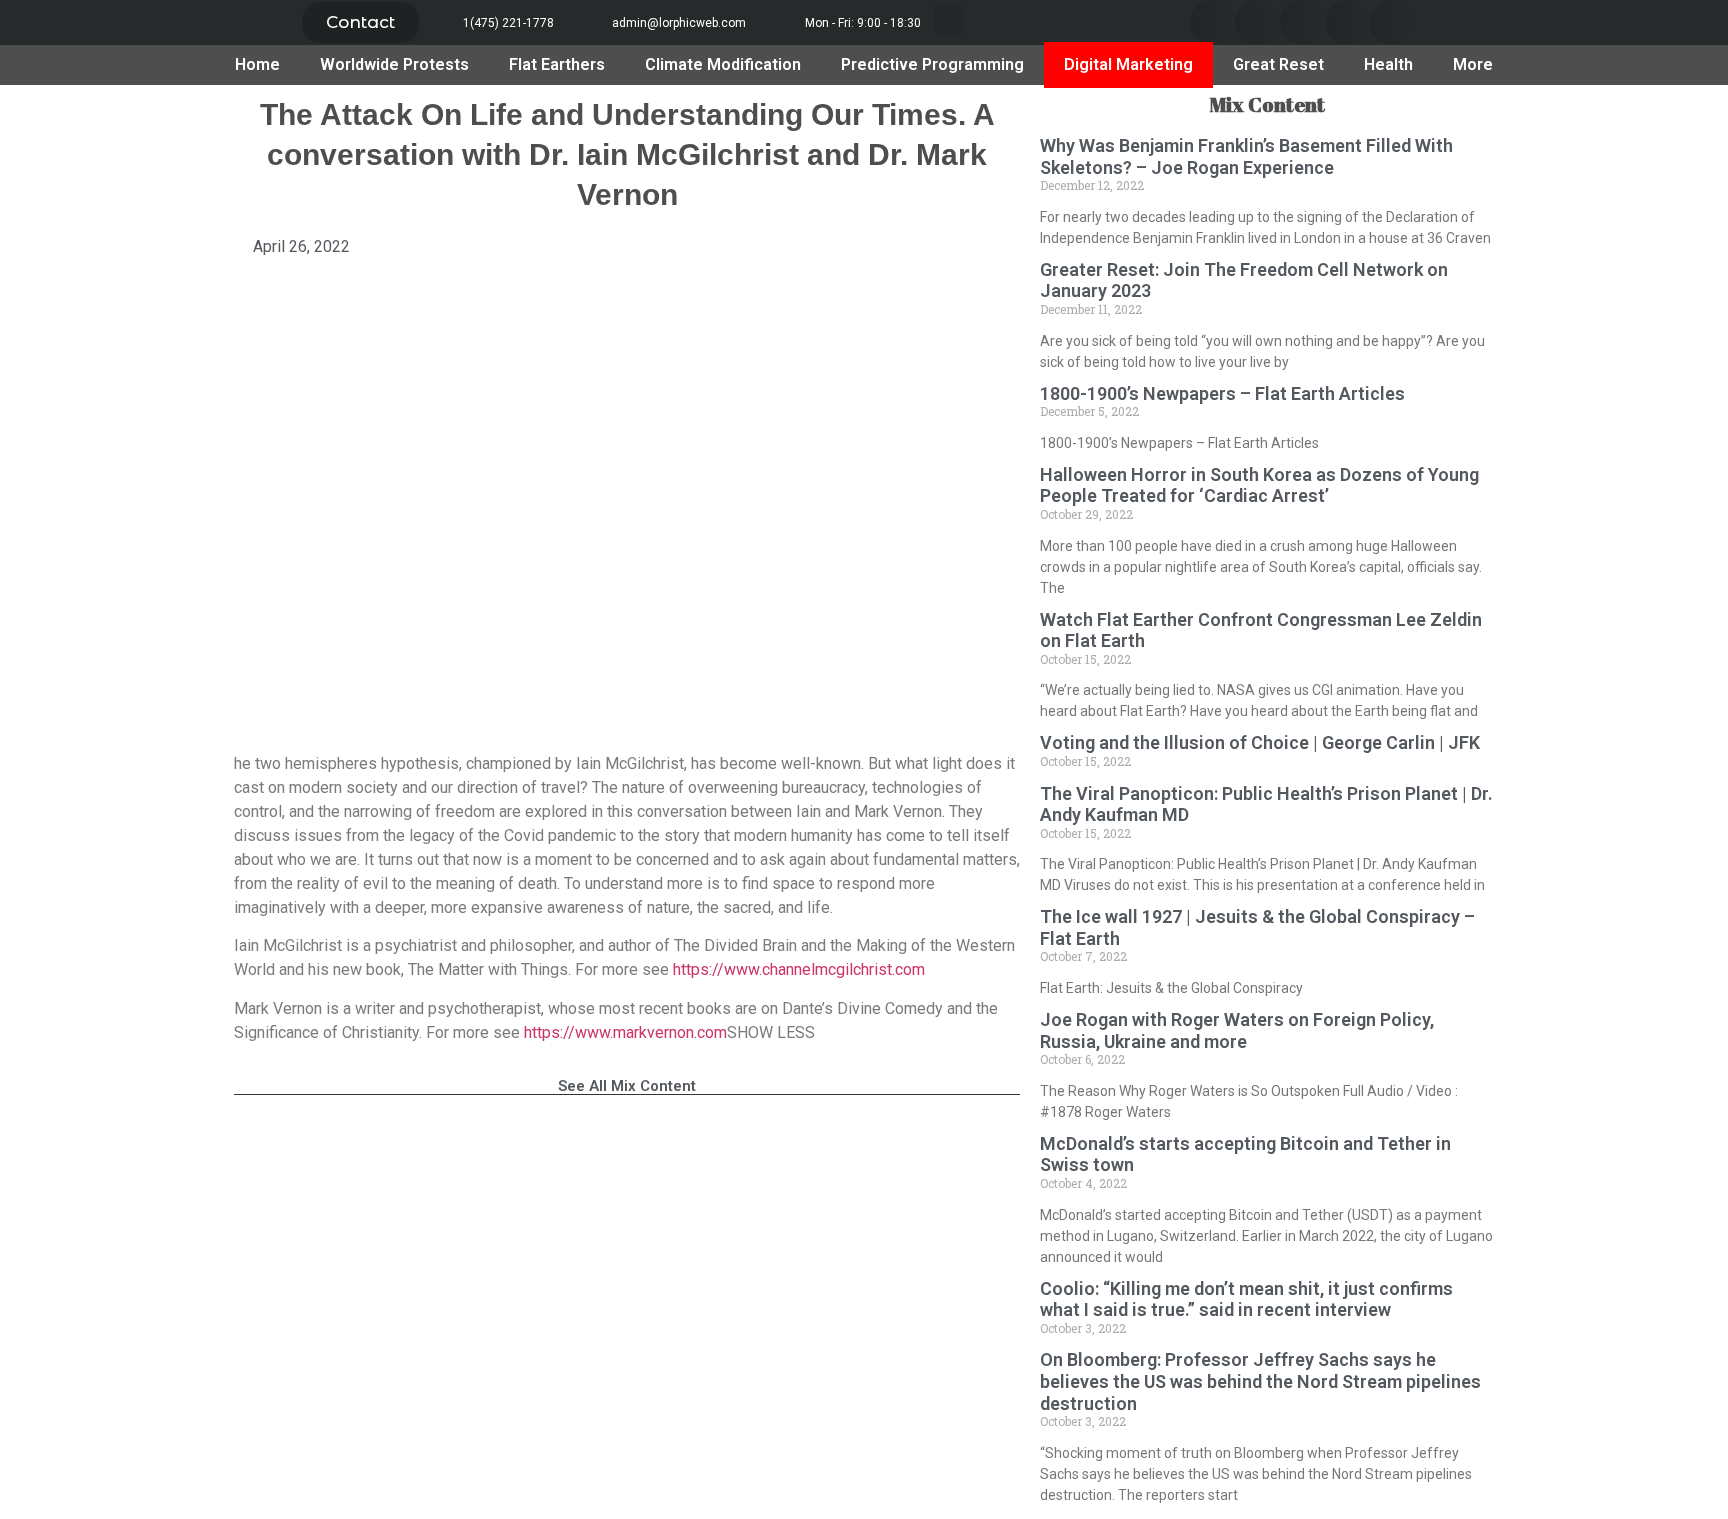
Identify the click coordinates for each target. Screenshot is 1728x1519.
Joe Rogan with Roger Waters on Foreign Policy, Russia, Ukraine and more (1237, 1030)
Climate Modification (723, 64)
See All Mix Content (627, 1086)
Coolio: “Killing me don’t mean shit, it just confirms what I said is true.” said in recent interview (1246, 1299)
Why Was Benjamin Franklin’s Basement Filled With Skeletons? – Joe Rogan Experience (1246, 156)
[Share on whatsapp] (1392, 22)
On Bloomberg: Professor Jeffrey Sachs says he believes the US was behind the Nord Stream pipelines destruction (1260, 1381)
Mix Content (1267, 104)
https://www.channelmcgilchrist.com (799, 969)
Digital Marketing (1128, 64)
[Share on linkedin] (1302, 22)
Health (1388, 64)
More (1473, 64)
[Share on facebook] (1212, 22)
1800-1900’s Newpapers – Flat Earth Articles (1222, 393)
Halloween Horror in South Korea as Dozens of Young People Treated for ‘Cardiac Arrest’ (1259, 485)
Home (257, 64)
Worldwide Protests (394, 64)
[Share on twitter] (1257, 22)
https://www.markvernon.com (625, 1032)
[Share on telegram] (1347, 22)
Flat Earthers (557, 64)
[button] (360, 22)
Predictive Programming (932, 64)
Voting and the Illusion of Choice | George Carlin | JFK (1260, 742)
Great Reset (1278, 64)
